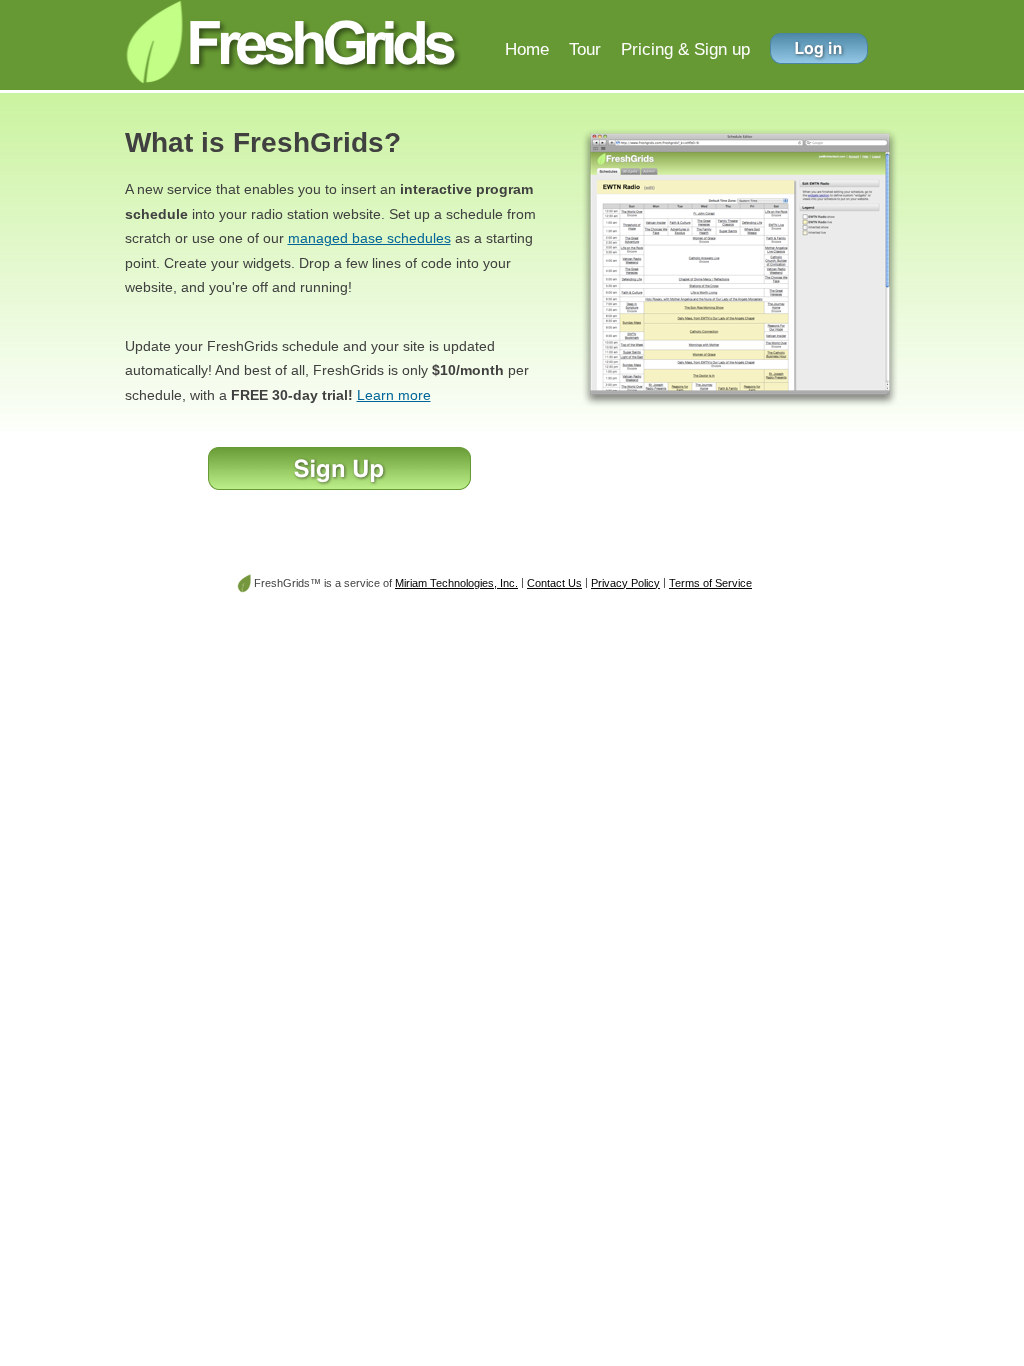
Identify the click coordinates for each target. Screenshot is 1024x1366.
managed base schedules (369, 238)
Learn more (394, 395)
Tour (585, 49)
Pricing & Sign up (685, 49)
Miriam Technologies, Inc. (456, 583)
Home (527, 49)
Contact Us (554, 583)
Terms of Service (710, 583)
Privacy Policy (625, 583)
